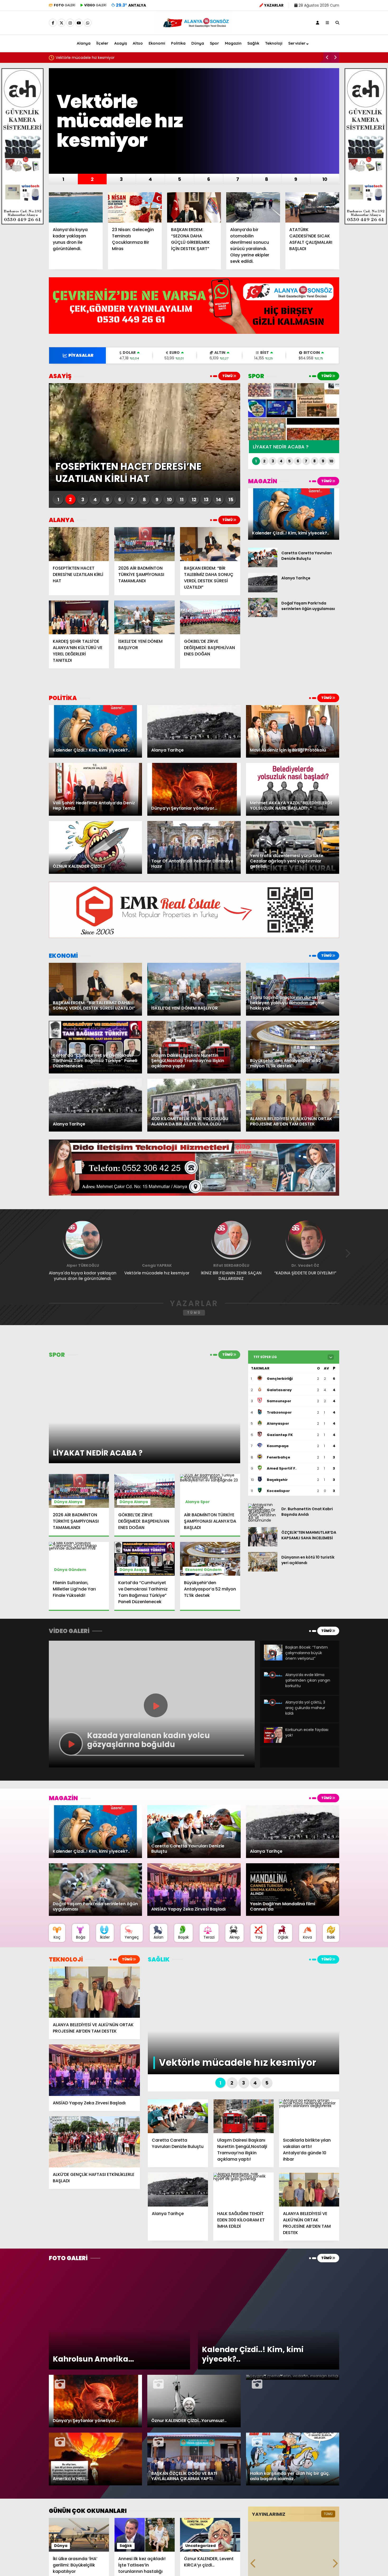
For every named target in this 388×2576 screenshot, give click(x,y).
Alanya (84, 43)
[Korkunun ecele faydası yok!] (273, 1742)
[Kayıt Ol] (318, 23)
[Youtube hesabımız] (79, 23)
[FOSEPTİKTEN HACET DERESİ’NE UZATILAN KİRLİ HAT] (79, 544)
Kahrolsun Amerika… (74, 58)
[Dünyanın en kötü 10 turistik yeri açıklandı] (263, 1570)
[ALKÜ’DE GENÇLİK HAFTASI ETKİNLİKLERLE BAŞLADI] (94, 2142)
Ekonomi (157, 43)
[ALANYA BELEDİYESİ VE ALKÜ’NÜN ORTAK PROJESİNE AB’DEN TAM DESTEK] (94, 1992)
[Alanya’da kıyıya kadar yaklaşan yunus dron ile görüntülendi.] (76, 207)
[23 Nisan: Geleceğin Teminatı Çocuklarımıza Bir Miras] (135, 207)
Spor (214, 43)
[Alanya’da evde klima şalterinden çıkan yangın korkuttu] (273, 1676)
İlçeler (102, 43)
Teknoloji (274, 43)
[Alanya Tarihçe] (263, 591)
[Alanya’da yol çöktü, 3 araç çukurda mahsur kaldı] (273, 1704)
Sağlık (253, 43)
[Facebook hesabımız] (53, 23)
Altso (138, 43)
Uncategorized (200, 2546)
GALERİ (65, 5)
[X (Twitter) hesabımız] (61, 23)
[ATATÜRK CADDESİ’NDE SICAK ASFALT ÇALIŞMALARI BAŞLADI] (312, 207)
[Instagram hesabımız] (70, 23)
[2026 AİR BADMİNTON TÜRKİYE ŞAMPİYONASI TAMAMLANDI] (144, 544)
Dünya (198, 43)
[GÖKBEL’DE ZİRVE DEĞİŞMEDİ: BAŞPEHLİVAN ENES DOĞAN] (210, 617)
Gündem (77, 1570)
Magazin (233, 43)
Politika (178, 43)
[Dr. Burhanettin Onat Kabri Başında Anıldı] (263, 1520)
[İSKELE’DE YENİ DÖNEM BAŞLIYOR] (144, 617)
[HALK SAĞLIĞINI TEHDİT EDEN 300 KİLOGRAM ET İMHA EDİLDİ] (243, 2189)
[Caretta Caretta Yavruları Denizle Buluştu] (263, 566)
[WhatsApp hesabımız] (88, 23)
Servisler (297, 43)
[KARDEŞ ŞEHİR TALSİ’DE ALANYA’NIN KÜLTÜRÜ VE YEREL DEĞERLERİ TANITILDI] (79, 617)
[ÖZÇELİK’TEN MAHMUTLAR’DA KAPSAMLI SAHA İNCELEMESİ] (263, 1545)
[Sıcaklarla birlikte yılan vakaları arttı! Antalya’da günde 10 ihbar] (309, 2116)
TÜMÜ (228, 376)
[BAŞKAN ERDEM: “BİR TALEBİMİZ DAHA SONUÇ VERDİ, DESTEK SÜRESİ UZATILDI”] (210, 544)
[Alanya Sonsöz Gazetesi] (194, 31)
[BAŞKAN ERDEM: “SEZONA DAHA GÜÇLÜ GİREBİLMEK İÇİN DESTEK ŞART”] (194, 207)
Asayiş (121, 43)
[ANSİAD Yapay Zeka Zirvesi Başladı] (94, 2070)
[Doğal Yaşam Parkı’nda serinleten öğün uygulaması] (263, 616)
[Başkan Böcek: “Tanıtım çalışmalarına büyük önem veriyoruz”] (273, 1659)
